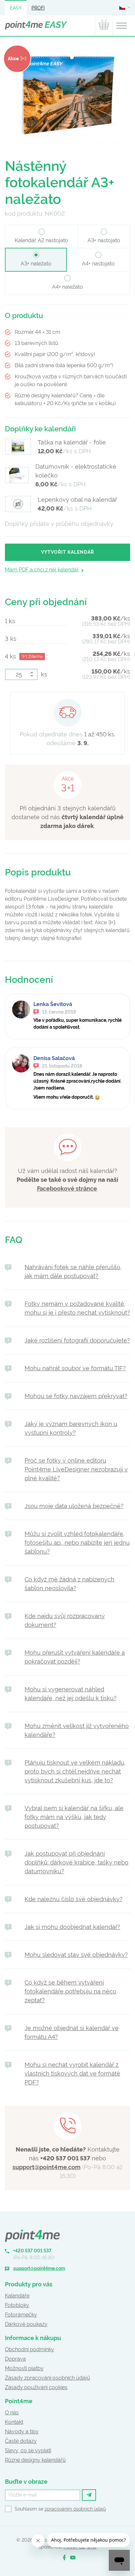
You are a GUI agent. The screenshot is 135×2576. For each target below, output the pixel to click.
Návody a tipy (22, 2432)
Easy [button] (16, 8)
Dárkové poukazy (26, 2324)
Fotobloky (17, 2305)
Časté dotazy (21, 2441)
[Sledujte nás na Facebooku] (64, 2558)
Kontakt (14, 2422)
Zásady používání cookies (36, 2387)
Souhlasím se (60, 2509)
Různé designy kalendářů (35, 2460)
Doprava (15, 2359)
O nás (12, 2413)
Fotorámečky (21, 2315)
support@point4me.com (47, 2167)
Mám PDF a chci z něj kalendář (42, 570)
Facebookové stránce (67, 1189)
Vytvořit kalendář (67, 552)
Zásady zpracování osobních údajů (48, 2378)
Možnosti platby (24, 2368)
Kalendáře (17, 2296)
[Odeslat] (89, 2495)
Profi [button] (38, 8)
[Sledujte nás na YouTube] (73, 2558)
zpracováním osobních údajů (75, 2509)
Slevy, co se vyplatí (28, 2450)
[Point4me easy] (36, 26)
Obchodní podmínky (29, 2349)
